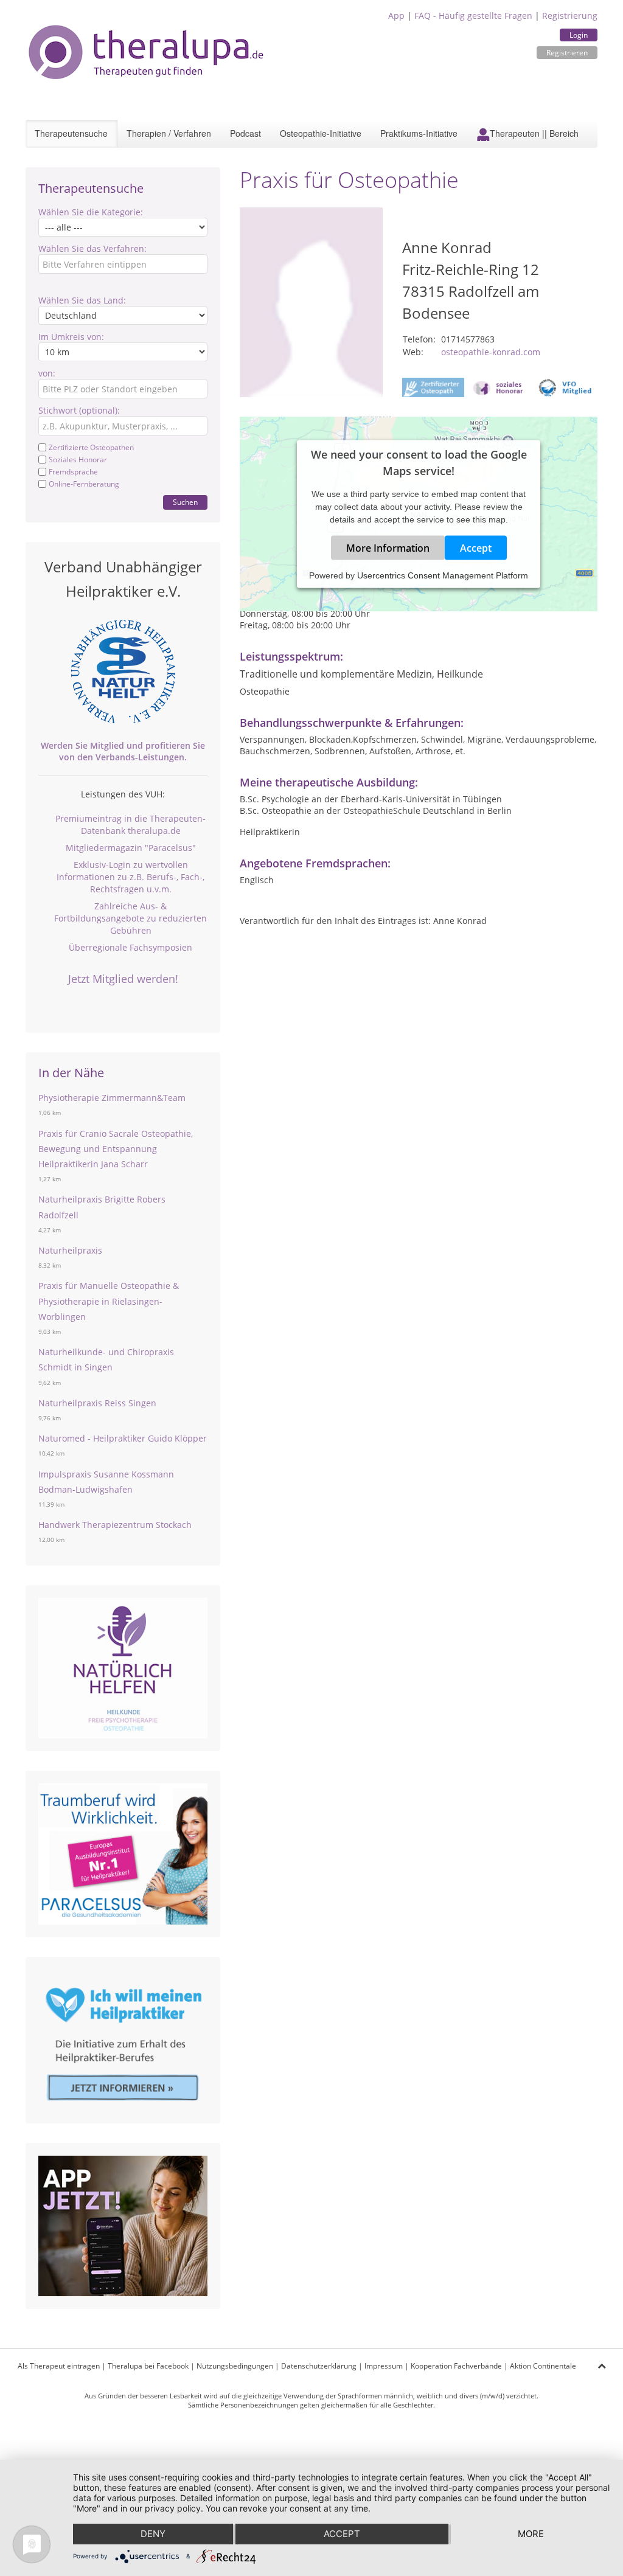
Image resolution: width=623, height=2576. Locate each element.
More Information (388, 548)
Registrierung (570, 16)
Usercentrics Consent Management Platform (443, 575)
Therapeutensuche (71, 133)
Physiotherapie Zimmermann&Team (112, 1098)
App (396, 16)
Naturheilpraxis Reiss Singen (97, 1403)
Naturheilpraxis (70, 1250)
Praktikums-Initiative (419, 133)
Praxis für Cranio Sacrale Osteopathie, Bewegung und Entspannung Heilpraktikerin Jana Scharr (116, 1149)
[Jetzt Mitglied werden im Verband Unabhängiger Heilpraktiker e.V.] (123, 672)
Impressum (384, 2366)
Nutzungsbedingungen (235, 2366)
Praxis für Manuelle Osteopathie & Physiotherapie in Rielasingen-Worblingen (109, 1301)
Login (579, 35)
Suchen (185, 502)
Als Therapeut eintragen (59, 2366)
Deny (153, 2534)
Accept (476, 548)
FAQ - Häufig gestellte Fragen (473, 16)
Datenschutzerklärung (319, 2366)
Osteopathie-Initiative (321, 133)
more (531, 2534)
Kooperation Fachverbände (456, 2366)
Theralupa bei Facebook (148, 2366)
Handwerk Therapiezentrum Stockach (115, 1525)
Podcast (245, 133)
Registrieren (567, 53)
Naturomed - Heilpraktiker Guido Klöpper (123, 1438)
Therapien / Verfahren (169, 133)
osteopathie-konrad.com (491, 352)
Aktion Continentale (543, 2366)
